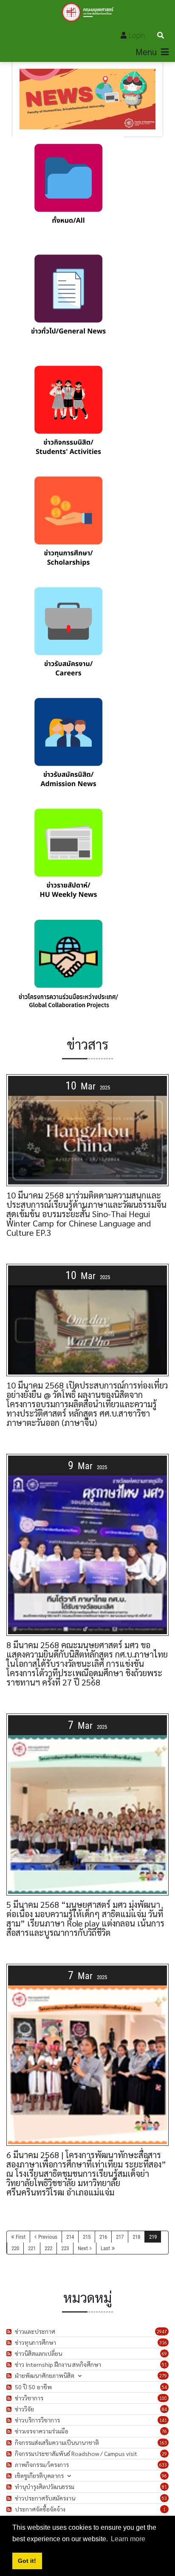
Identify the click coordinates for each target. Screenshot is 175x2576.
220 (15, 2248)
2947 (162, 2331)
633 (163, 2465)
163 (163, 2443)
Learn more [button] (128, 2539)
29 (164, 2454)
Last (105, 2248)
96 (164, 2476)
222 (48, 2248)
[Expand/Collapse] (80, 2376)
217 (120, 2237)
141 (163, 2420)
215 (87, 2237)
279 (163, 2376)
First (21, 2237)
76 (164, 2431)
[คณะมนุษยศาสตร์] (88, 12)
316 (163, 2342)
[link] (68, 192)
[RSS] (10, 2331)
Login (137, 35)
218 (136, 2237)
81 (164, 2487)
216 (103, 2237)
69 (164, 2353)
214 (70, 2237)
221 (32, 2248)
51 (164, 2365)
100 (163, 2398)
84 (164, 2409)
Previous (48, 2237)
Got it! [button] (27, 2561)
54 (164, 2387)
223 (65, 2248)
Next (83, 2248)
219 (153, 2237)
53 (164, 2498)
